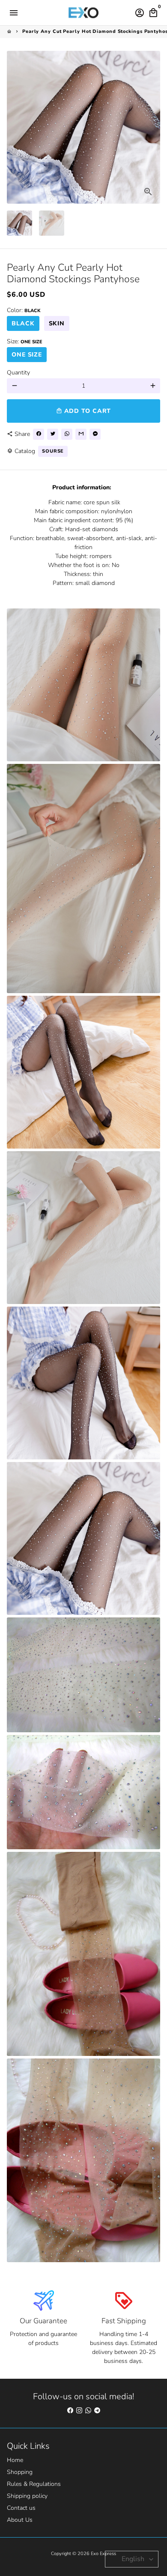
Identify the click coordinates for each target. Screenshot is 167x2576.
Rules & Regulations (34, 2484)
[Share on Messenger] (95, 434)
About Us (20, 2520)
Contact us (21, 2508)
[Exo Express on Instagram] (79, 2411)
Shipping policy (27, 2496)
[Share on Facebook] (39, 434)
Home (15, 2460)
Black (23, 323)
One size (27, 355)
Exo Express (103, 2554)
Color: (24, 310)
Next (153, 127)
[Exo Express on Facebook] (70, 2411)
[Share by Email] (81, 434)
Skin (57, 323)
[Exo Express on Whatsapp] (88, 2411)
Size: (25, 341)
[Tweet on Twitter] (53, 434)
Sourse (53, 451)
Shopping (20, 2472)
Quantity (18, 373)
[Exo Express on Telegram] (97, 2411)
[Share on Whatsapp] (67, 434)
